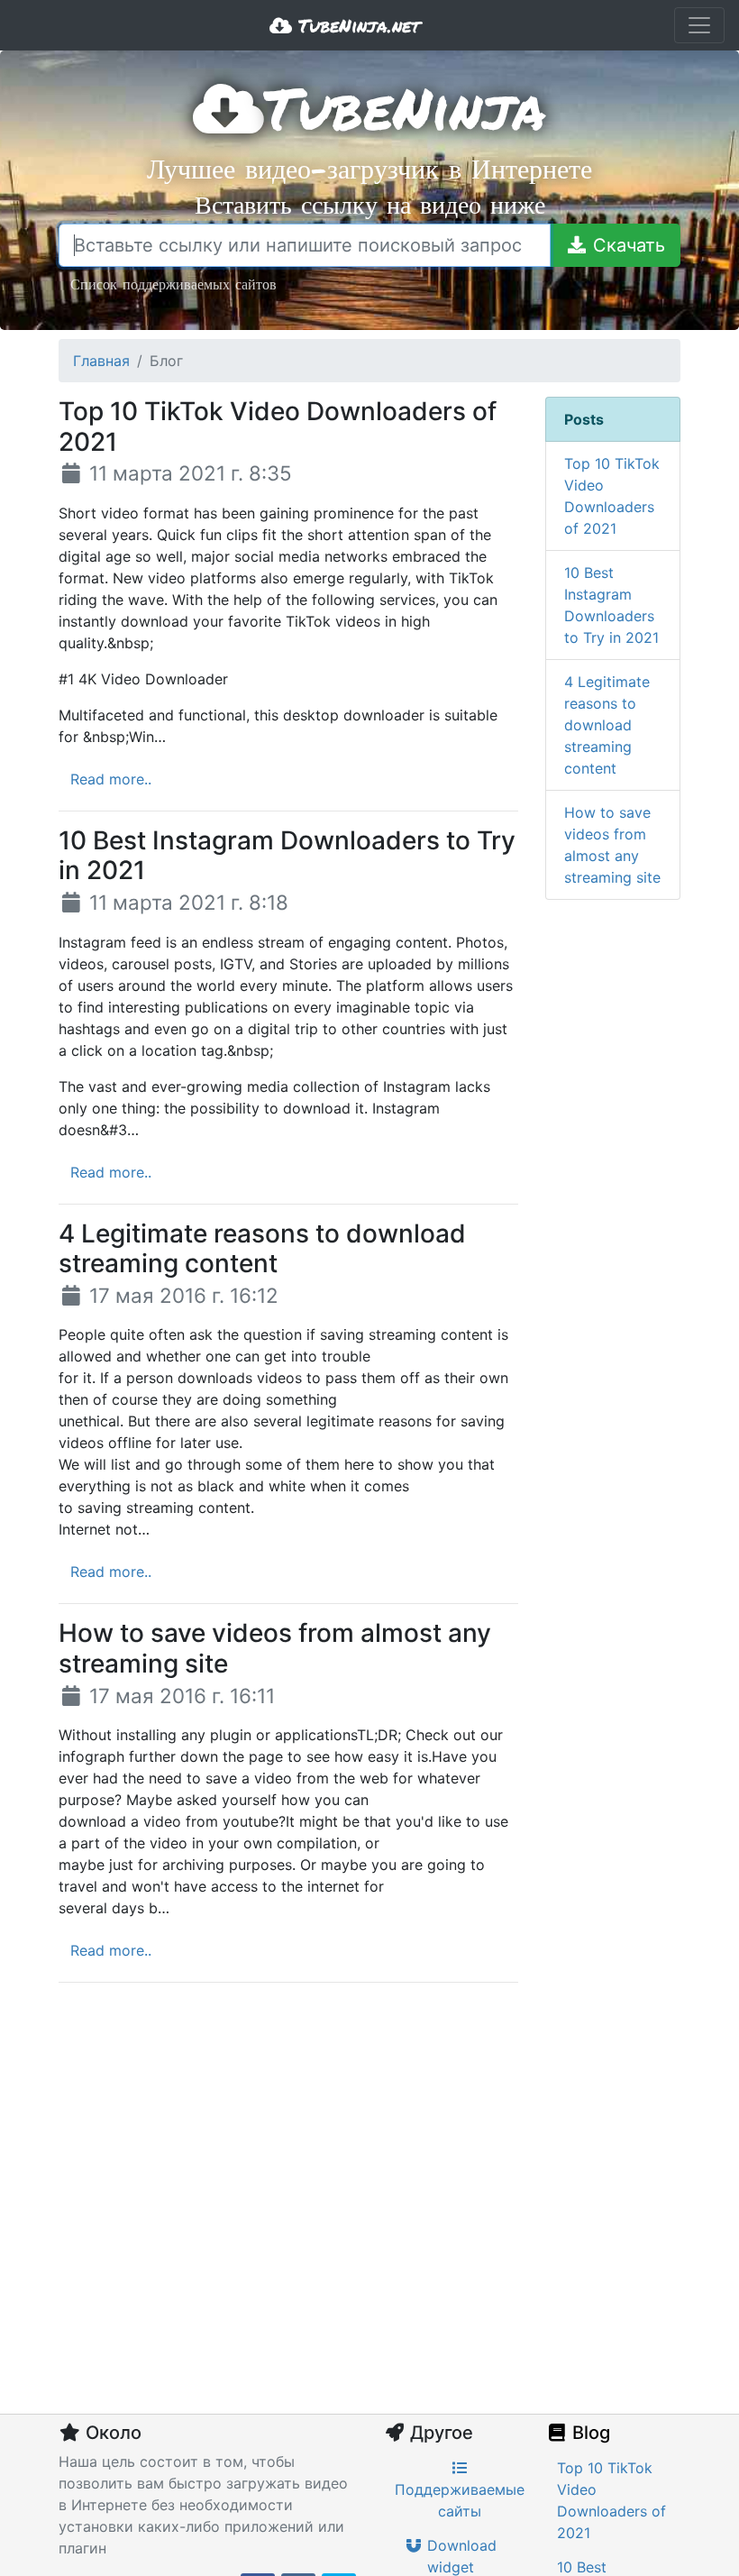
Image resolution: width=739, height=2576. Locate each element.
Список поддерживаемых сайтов (173, 284)
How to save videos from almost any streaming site (612, 845)
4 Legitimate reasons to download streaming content (607, 725)
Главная (101, 361)
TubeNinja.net (356, 25)
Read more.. (111, 779)
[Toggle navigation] (699, 25)
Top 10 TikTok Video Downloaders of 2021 (612, 496)
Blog (589, 2433)
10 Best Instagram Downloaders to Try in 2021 (611, 605)
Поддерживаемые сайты (460, 2500)
